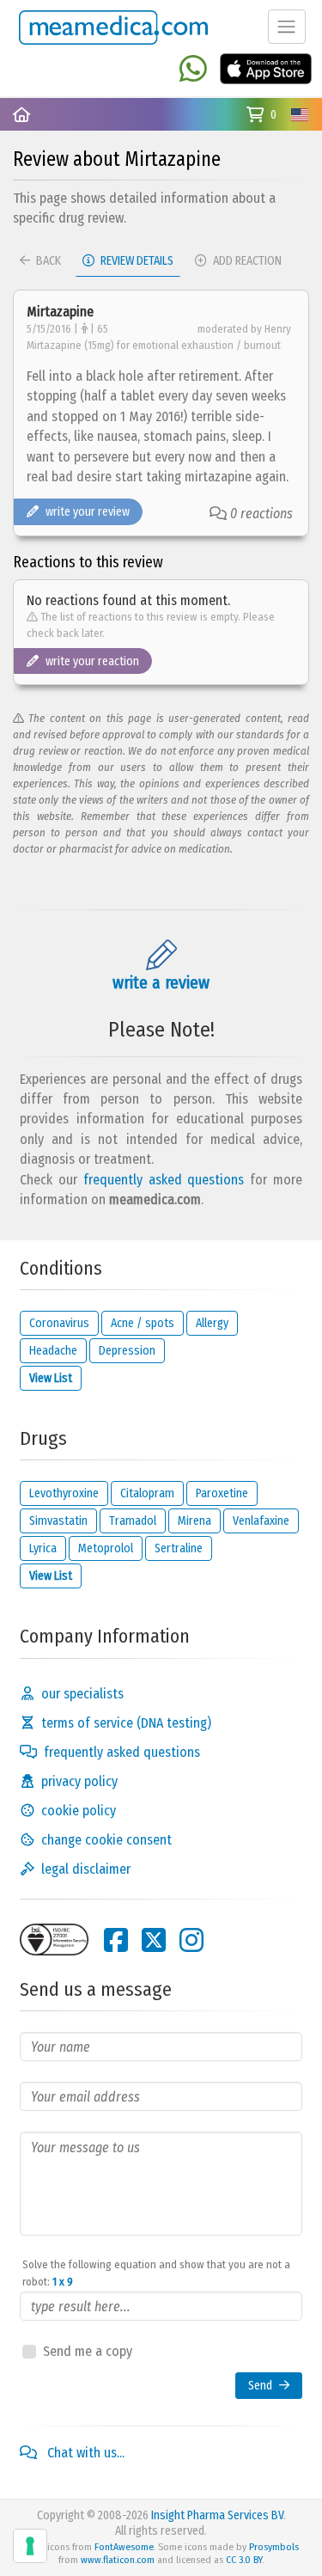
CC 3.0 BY (244, 2560)
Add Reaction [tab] (246, 261)
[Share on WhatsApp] (193, 70)
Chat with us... (84, 2453)
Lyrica (43, 1548)
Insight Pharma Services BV (217, 2515)
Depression (127, 1351)
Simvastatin (58, 1521)
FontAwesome (124, 2547)
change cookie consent (106, 1840)
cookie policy (79, 1811)
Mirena (194, 1521)
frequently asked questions (164, 1180)
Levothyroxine (64, 1493)
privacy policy (79, 1781)
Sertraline (179, 1548)
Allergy (212, 1323)
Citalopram (147, 1493)
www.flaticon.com (118, 2560)
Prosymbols (274, 2547)
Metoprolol (106, 1548)
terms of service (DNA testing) (126, 1723)
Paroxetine (222, 1493)
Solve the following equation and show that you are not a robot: (156, 2273)
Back (47, 261)
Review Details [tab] (136, 261)
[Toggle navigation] (287, 27)
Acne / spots (143, 1323)
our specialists (82, 1694)
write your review (88, 512)
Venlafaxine (261, 1521)
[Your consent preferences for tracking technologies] (30, 2546)
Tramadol (133, 1521)
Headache (53, 1351)
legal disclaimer (86, 1869)
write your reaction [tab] (92, 661)
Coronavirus (59, 1323)
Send (260, 2386)
